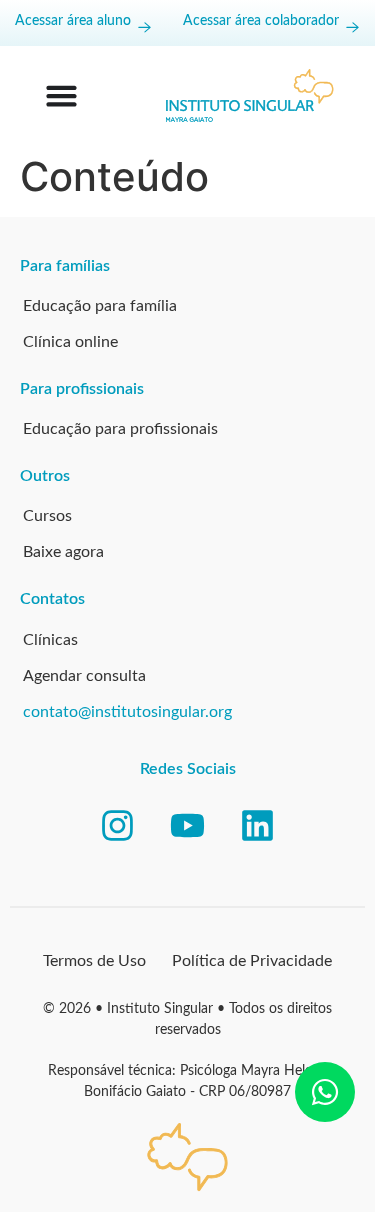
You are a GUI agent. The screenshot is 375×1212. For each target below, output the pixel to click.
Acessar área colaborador (261, 21)
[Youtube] (188, 826)
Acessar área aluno (73, 21)
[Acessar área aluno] (144, 27)
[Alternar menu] (61, 95)
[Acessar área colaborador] (352, 27)
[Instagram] (118, 826)
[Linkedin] (258, 826)
